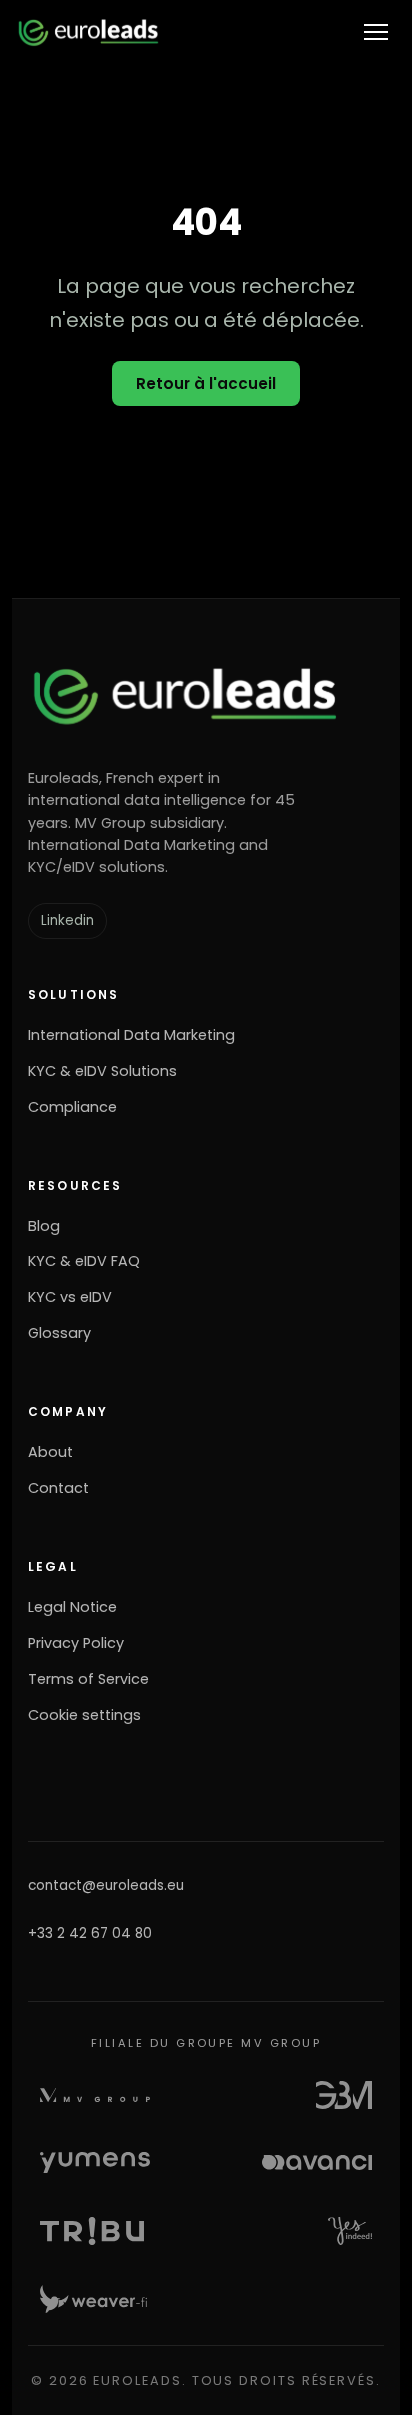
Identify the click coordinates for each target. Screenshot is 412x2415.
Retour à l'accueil (206, 383)
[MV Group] (95, 2095)
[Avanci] (317, 2163)
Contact (58, 1488)
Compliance (72, 1107)
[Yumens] (95, 2163)
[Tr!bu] (92, 2231)
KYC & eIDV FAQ (84, 1261)
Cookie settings (84, 1715)
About (50, 1452)
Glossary (59, 1333)
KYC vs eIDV (70, 1297)
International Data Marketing (131, 1035)
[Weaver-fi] (93, 2299)
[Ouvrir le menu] (376, 32)
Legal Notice (72, 1607)
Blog (44, 1226)
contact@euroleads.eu (106, 1885)
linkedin (67, 920)
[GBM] (344, 2095)
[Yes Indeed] (350, 2231)
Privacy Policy (76, 1643)
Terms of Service (88, 1679)
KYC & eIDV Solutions (102, 1071)
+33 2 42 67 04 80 (90, 1933)
